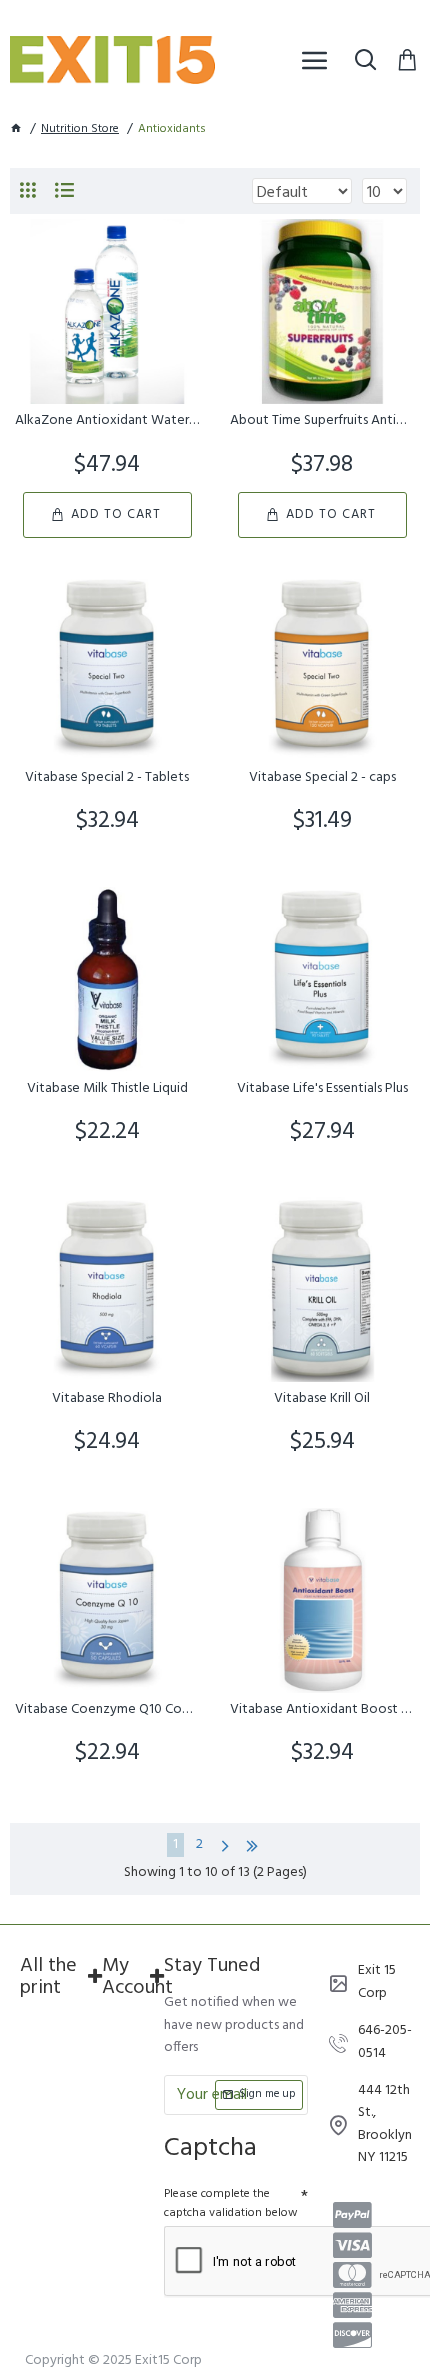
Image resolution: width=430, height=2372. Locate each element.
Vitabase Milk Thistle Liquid (107, 1089)
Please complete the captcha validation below (231, 2203)
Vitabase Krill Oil (322, 1399)
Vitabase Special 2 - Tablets (107, 778)
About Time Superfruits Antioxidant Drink (322, 421)
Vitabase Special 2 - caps (322, 778)
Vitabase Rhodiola (107, 1399)
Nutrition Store (80, 129)
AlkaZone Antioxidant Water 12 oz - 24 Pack (107, 421)
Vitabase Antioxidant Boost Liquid (322, 1710)
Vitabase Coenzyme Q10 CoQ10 (107, 1710)
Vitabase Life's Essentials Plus (322, 1089)
